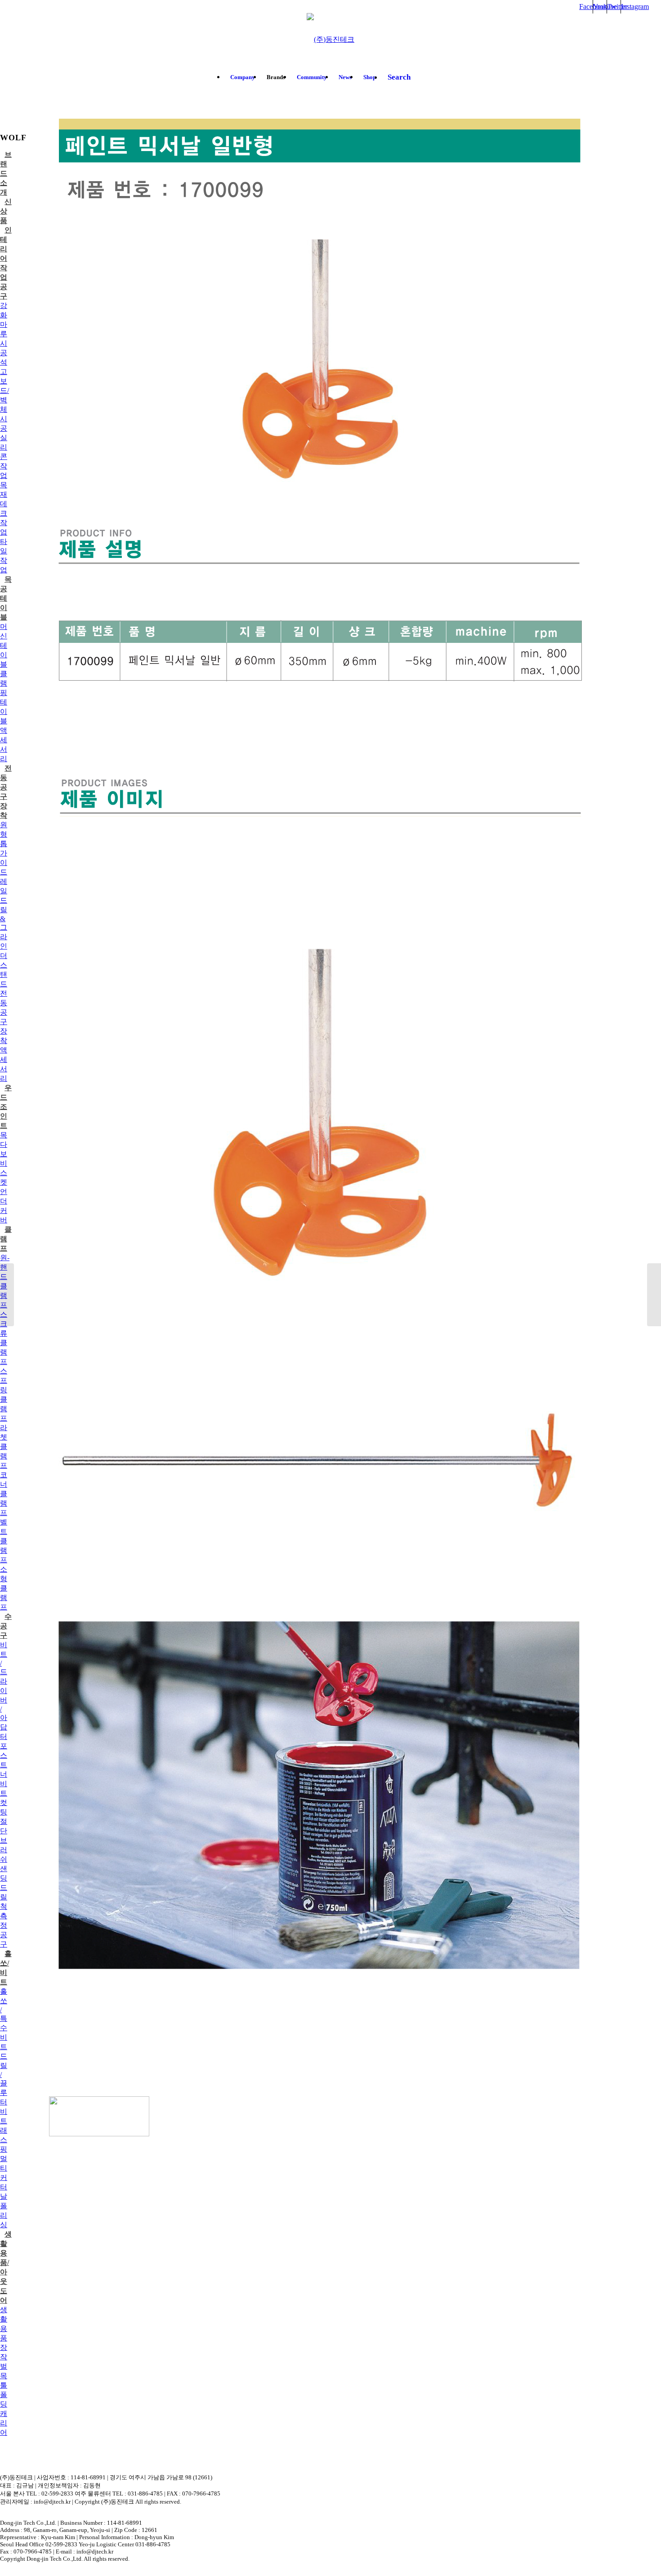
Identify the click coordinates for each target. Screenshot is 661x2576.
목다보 (4, 1144)
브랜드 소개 (6, 173)
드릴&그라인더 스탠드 (4, 942)
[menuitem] (243, 77)
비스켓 (4, 1173)
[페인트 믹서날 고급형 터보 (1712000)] (654, 1295)
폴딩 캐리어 (4, 2413)
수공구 (6, 1626)
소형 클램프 (4, 1588)
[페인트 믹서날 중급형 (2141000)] (7, 1295)
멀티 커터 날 (4, 2177)
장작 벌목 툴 (4, 2366)
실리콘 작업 (4, 457)
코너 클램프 (4, 1494)
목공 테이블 (6, 598)
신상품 (6, 211)
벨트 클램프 (4, 1541)
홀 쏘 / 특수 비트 (4, 2019)
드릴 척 (4, 1897)
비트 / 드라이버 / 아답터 (4, 1691)
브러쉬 (4, 1850)
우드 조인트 (6, 1107)
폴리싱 (4, 2215)
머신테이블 (4, 645)
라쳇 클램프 (4, 1446)
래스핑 (4, 2140)
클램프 (6, 1239)
